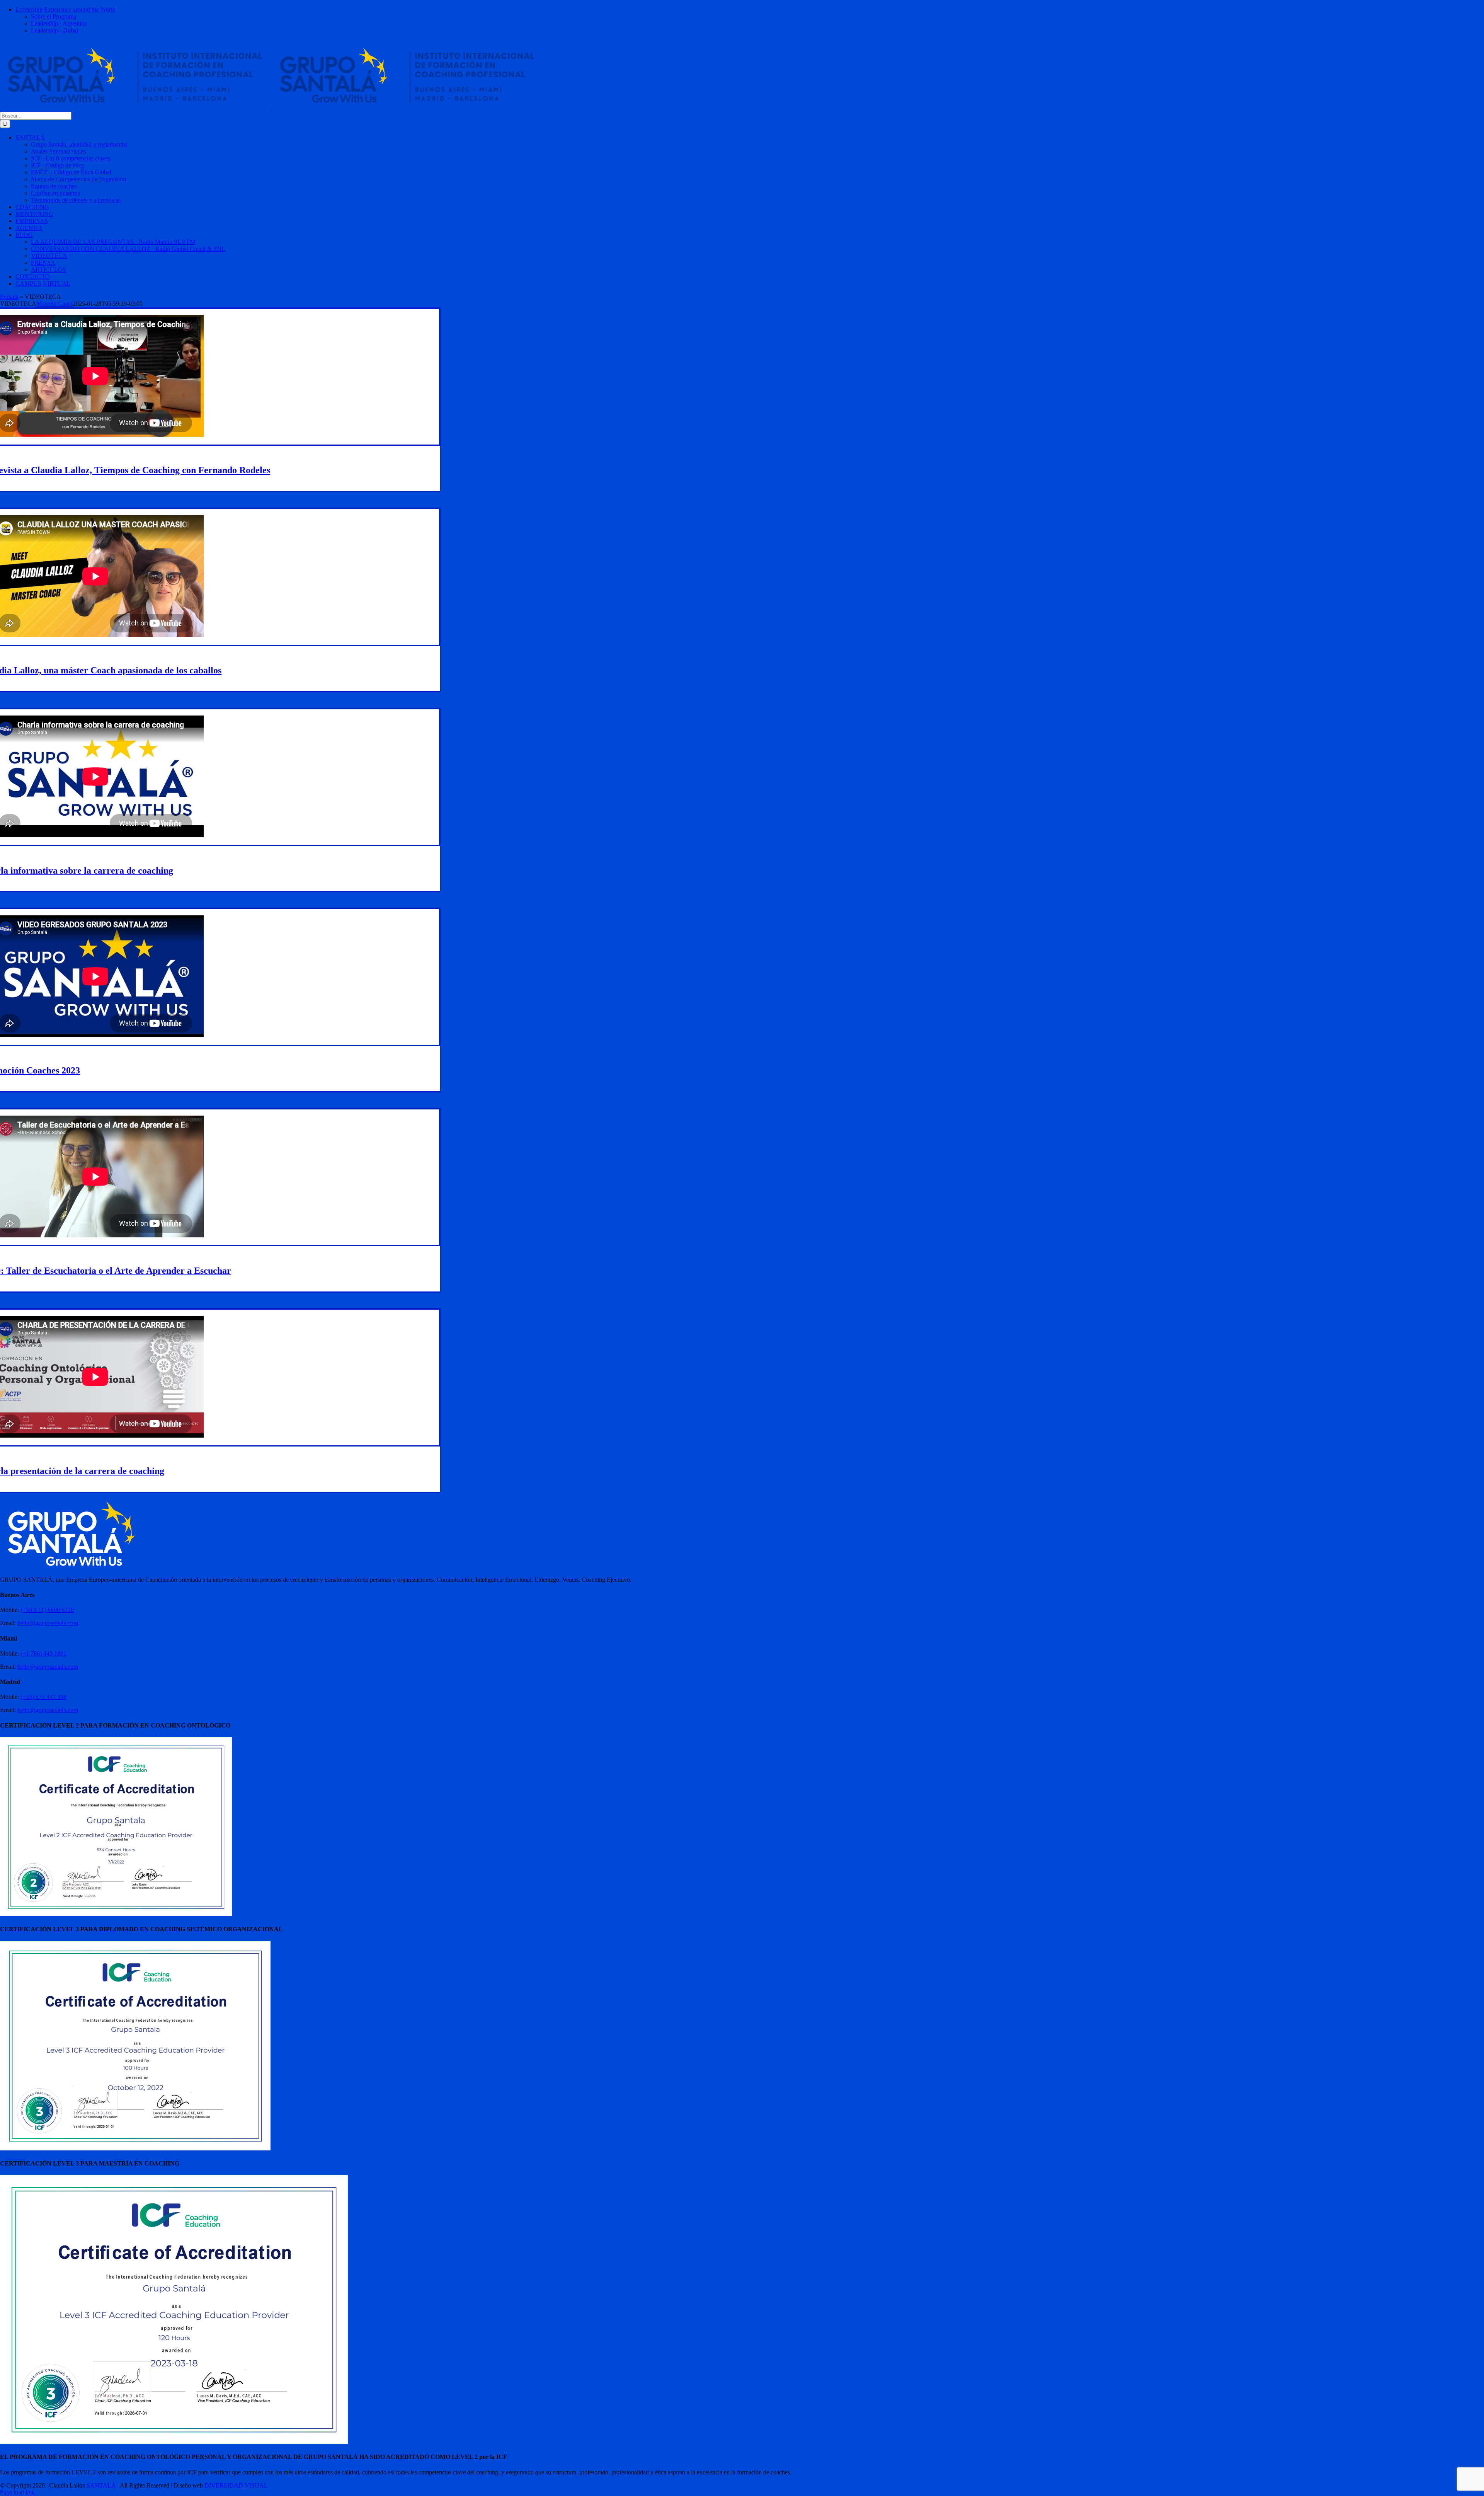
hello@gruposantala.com (48, 1623)
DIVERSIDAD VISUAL (236, 2485)
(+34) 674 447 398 (43, 1697)
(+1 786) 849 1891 (43, 1653)
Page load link (17, 2492)
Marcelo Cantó (54, 304)
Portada (9, 297)
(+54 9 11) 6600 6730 (47, 1610)
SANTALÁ (101, 2485)
